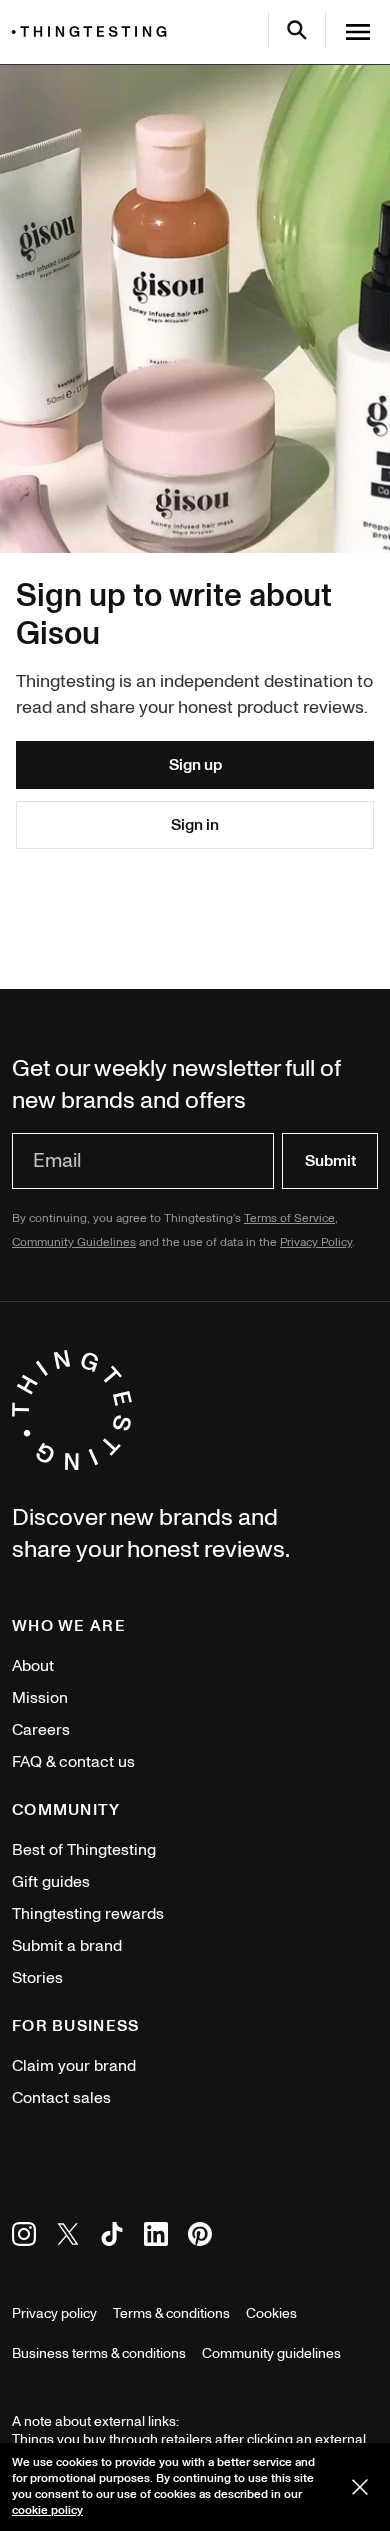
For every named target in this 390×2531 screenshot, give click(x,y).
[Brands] (94, 31)
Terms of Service (289, 1218)
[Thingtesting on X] (68, 2237)
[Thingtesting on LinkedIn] (156, 2237)
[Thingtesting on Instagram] (24, 2237)
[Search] (297, 30)
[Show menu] (358, 32)
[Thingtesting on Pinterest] (200, 2237)
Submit (330, 1161)
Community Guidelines (74, 1242)
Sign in (195, 825)
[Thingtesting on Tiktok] (112, 2237)
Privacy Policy (316, 1242)
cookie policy (47, 2510)
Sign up (195, 765)
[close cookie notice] (360, 2487)
